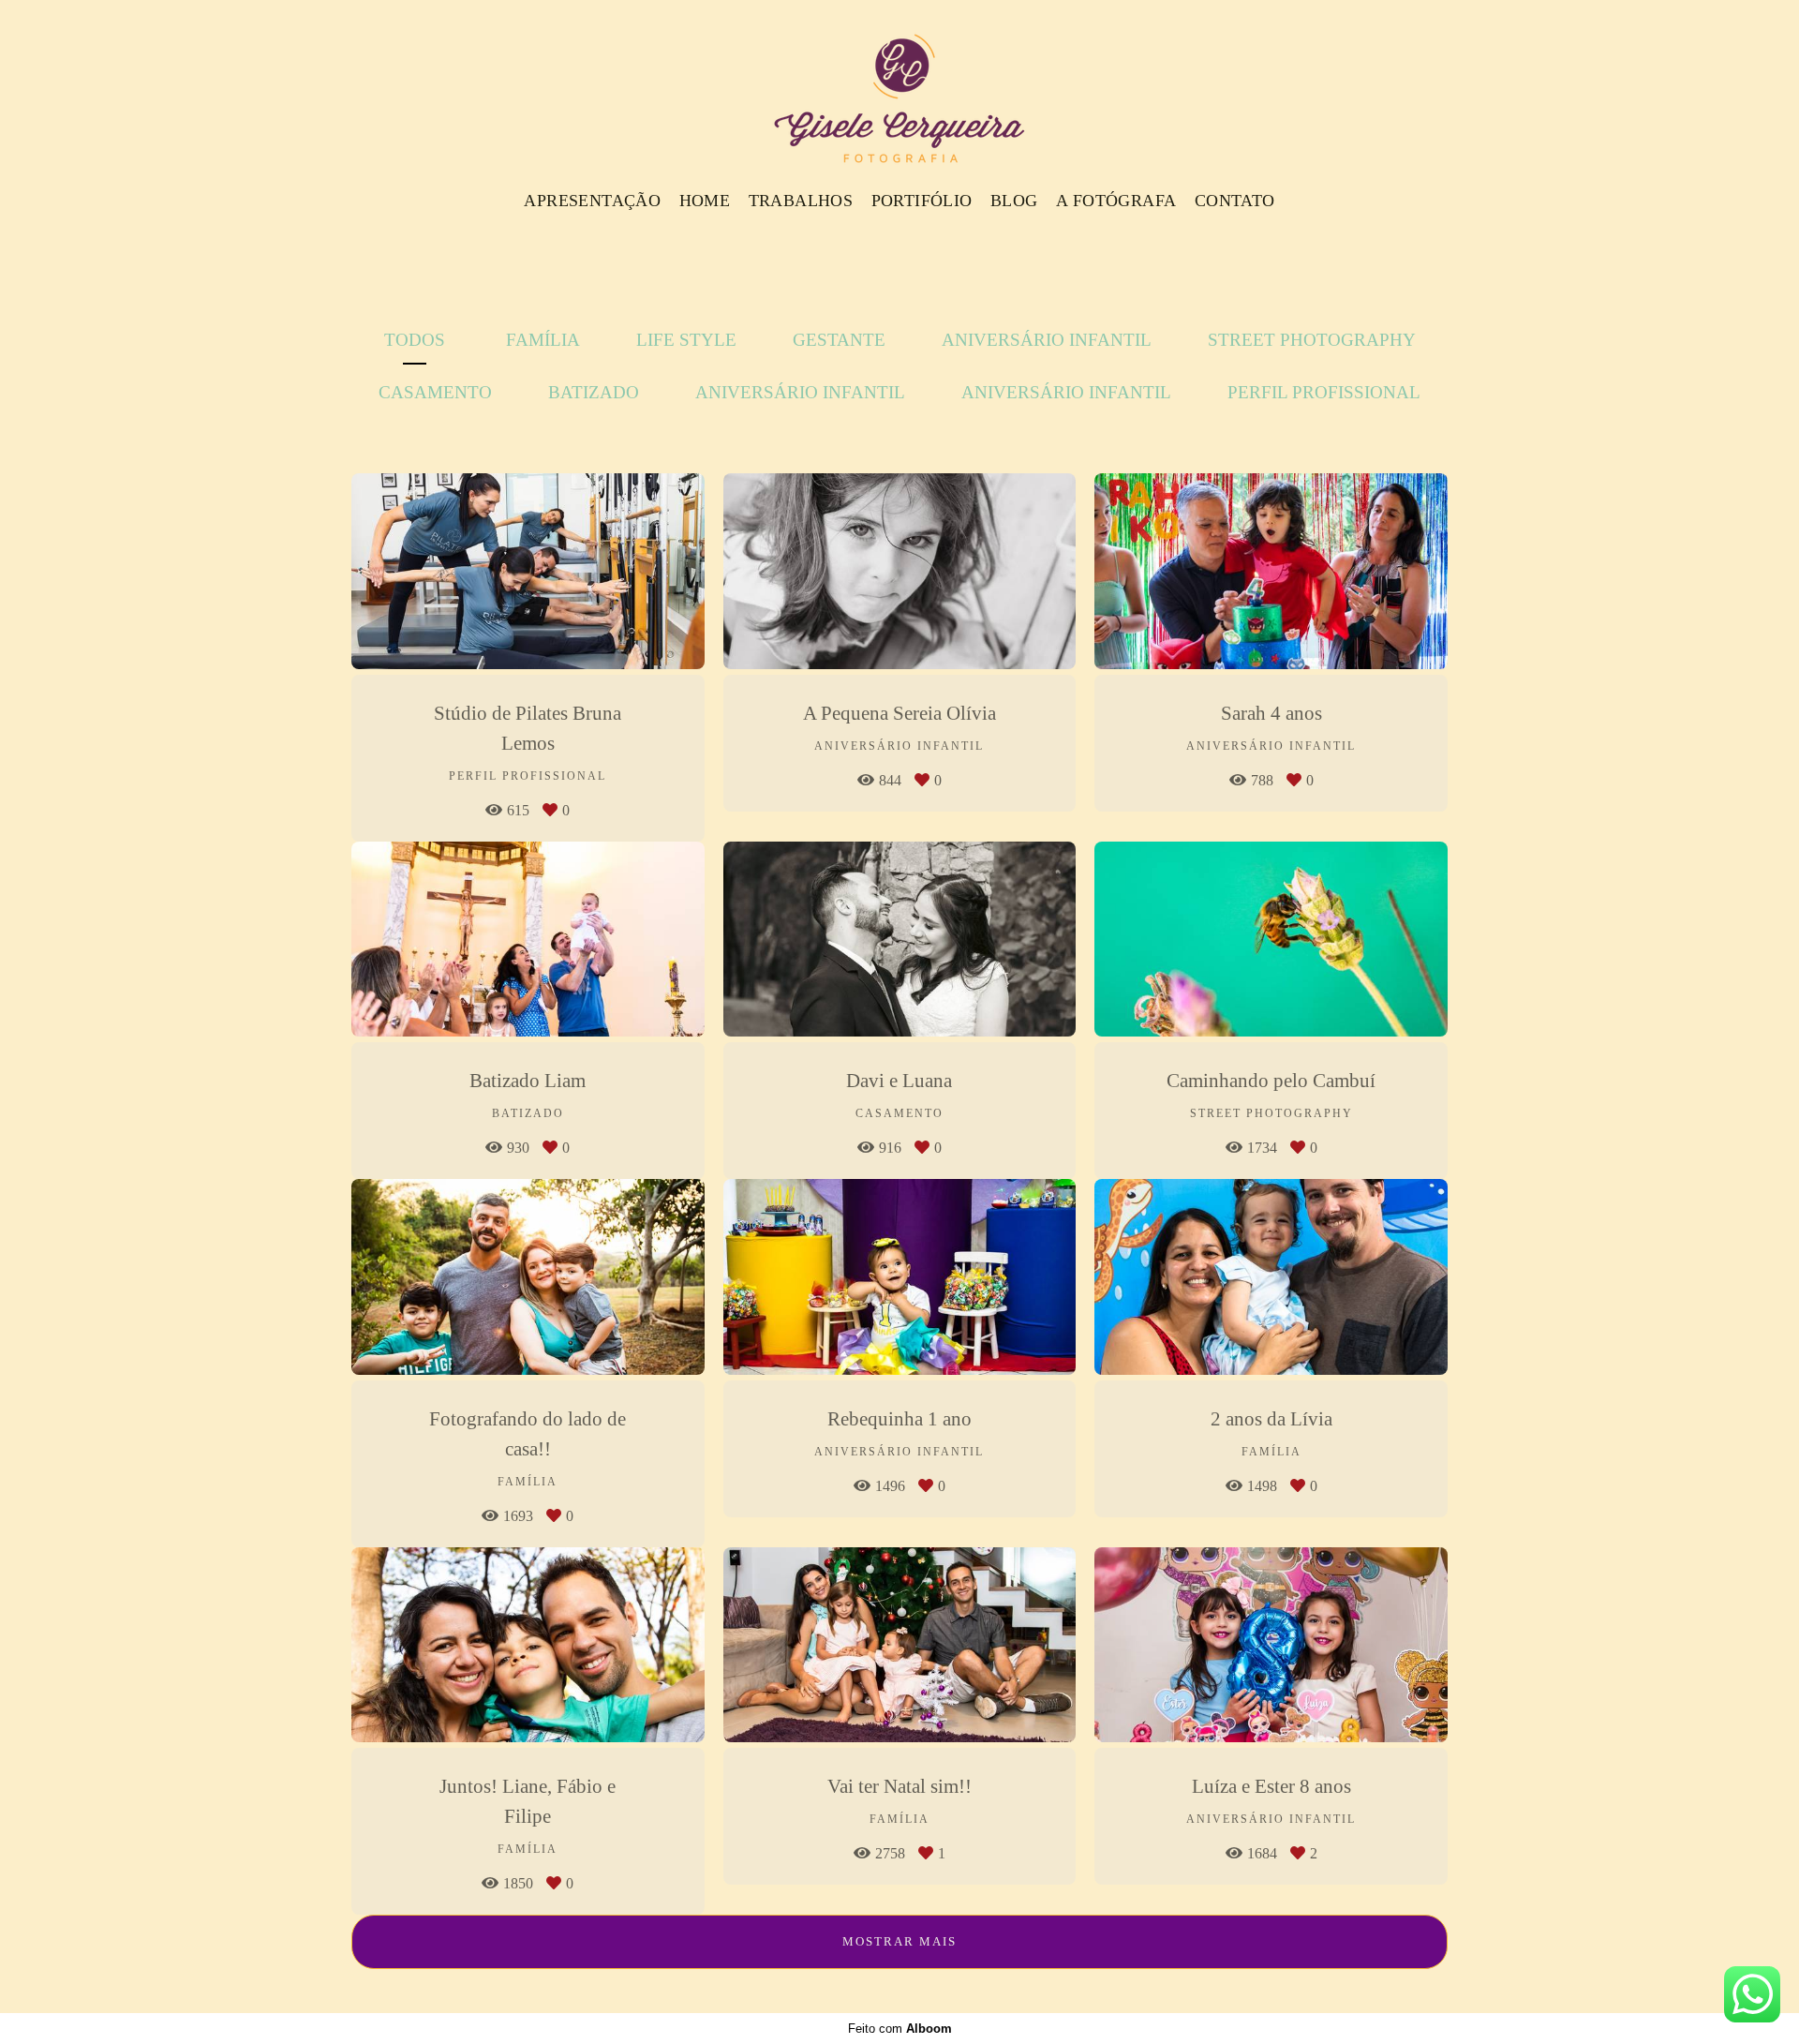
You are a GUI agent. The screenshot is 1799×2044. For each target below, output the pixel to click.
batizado (594, 392)
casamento (435, 392)
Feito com (900, 2029)
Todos (415, 340)
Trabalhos (801, 201)
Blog (1014, 201)
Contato (1235, 201)
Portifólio (922, 201)
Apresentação (592, 201)
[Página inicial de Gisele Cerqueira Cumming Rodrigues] (899, 89)
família (543, 340)
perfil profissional (1324, 392)
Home (705, 201)
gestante (839, 340)
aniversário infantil (1047, 340)
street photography (1312, 340)
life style (686, 340)
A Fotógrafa (1116, 201)
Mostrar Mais (899, 1941)
